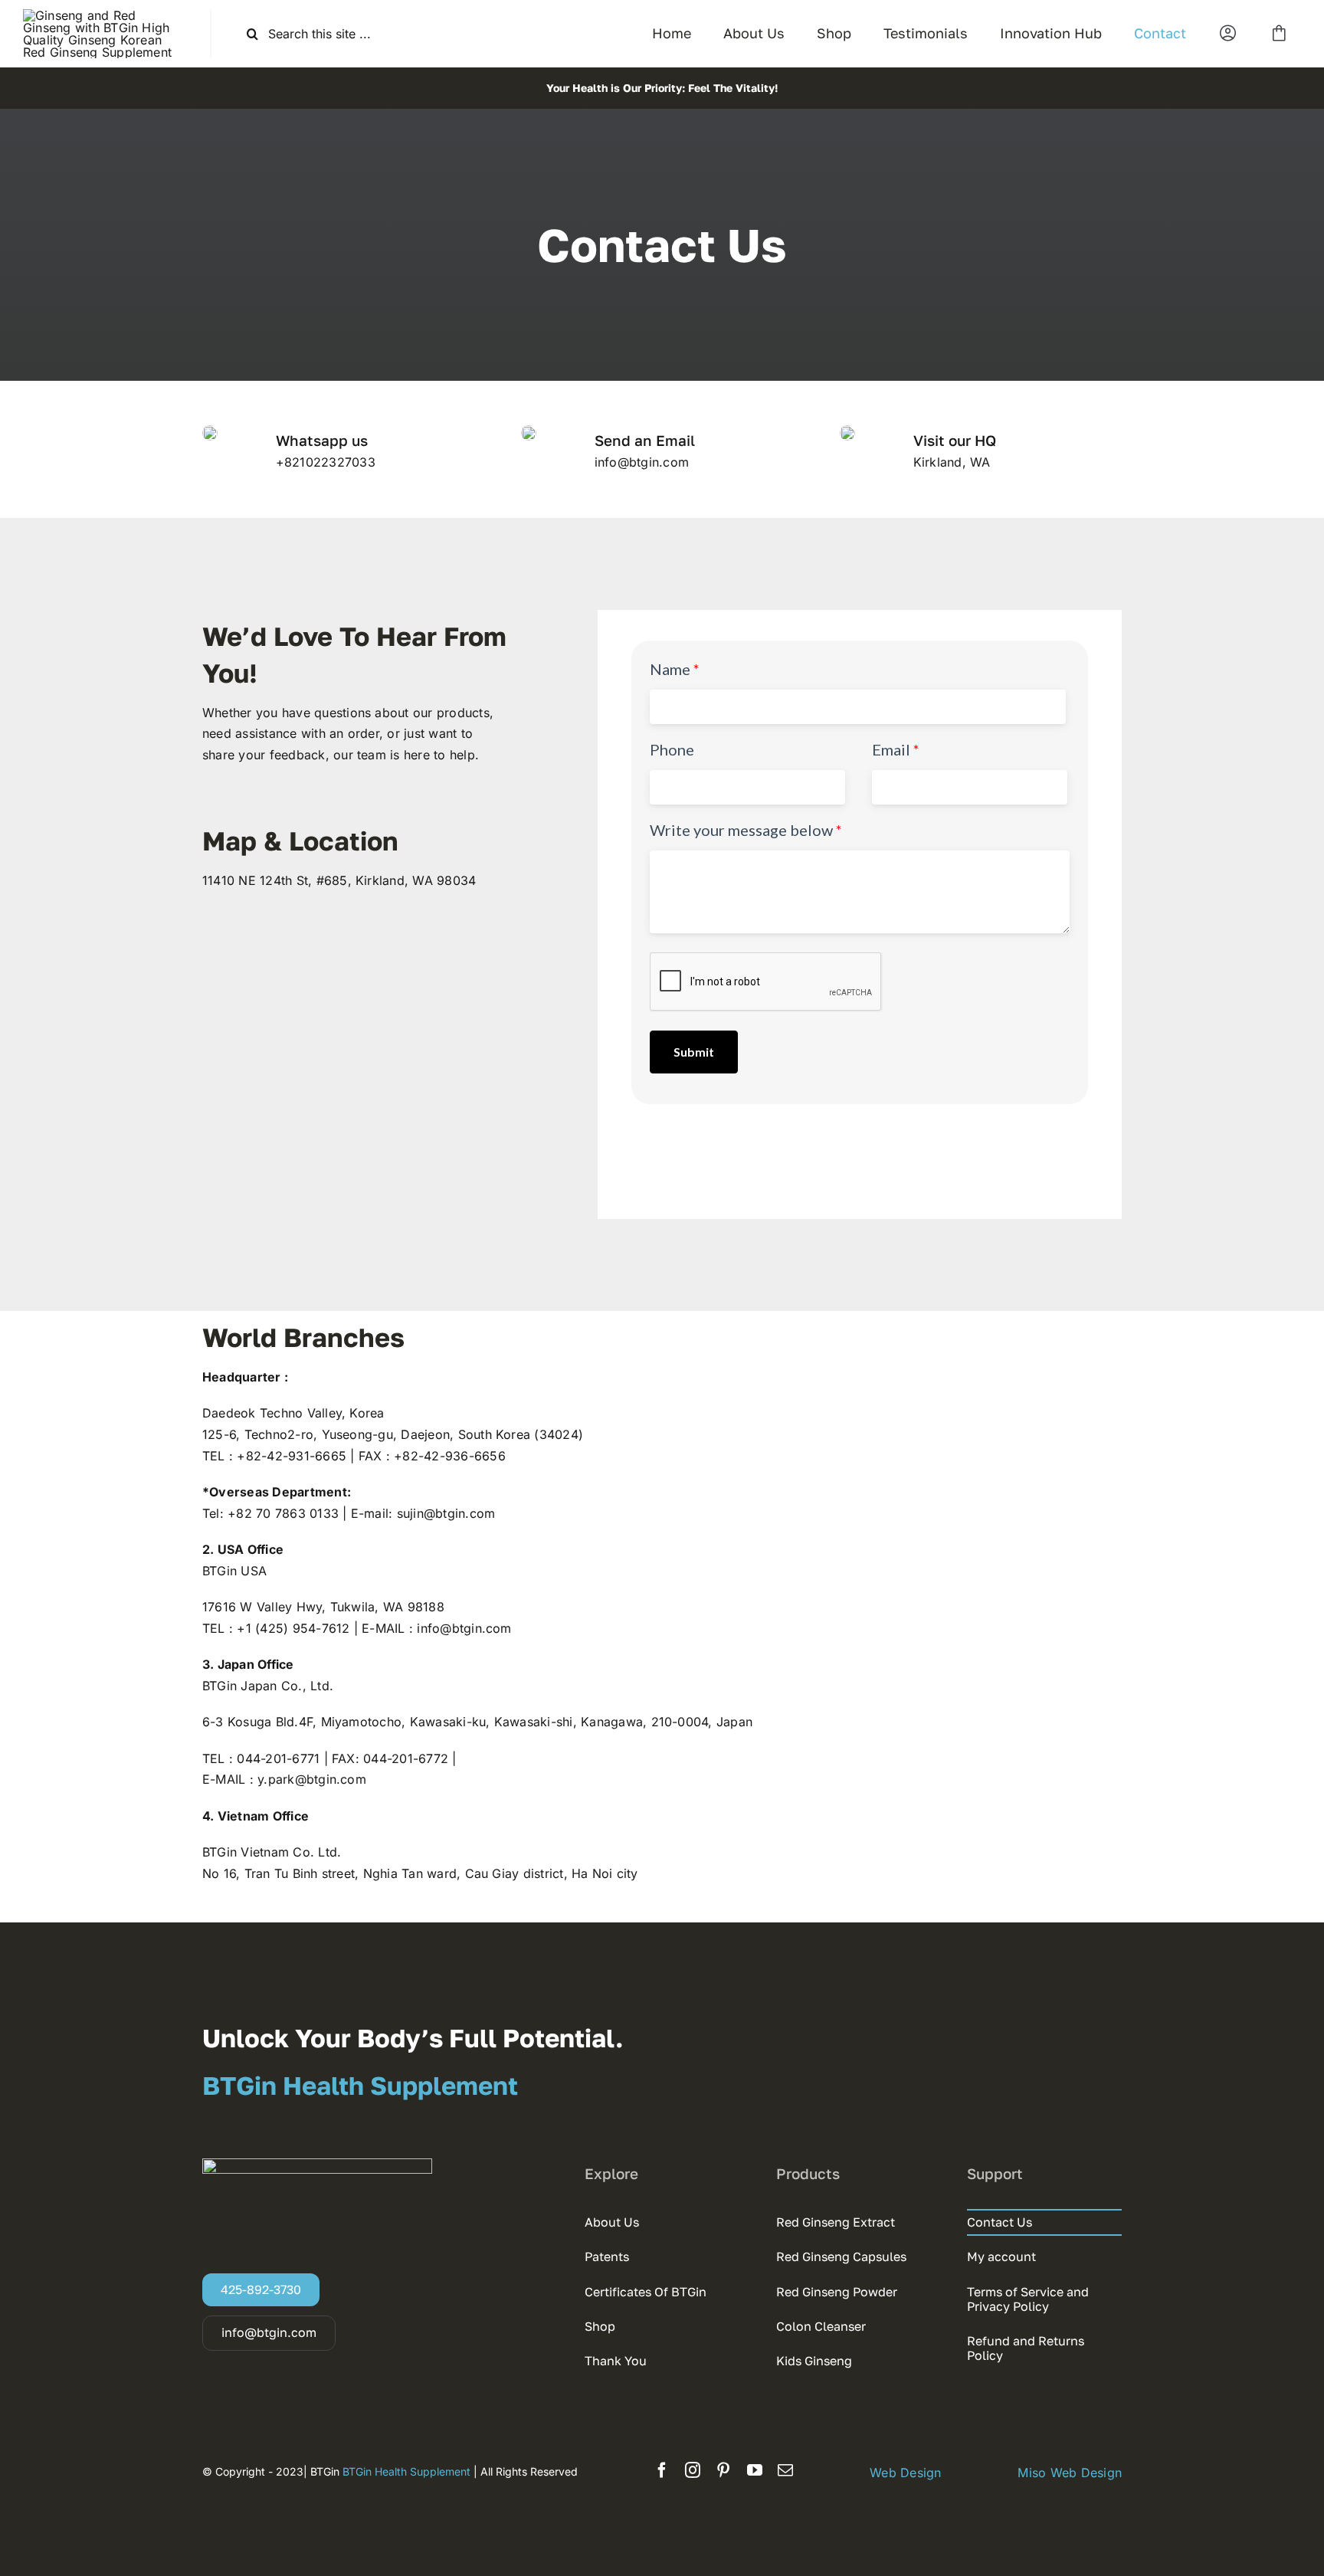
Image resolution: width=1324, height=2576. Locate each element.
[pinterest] (723, 2470)
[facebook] (662, 2470)
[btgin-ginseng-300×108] (105, 15)
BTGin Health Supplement (408, 2471)
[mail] (785, 2470)
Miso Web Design (1070, 2473)
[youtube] (755, 2470)
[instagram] (693, 2470)
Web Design (905, 2473)
